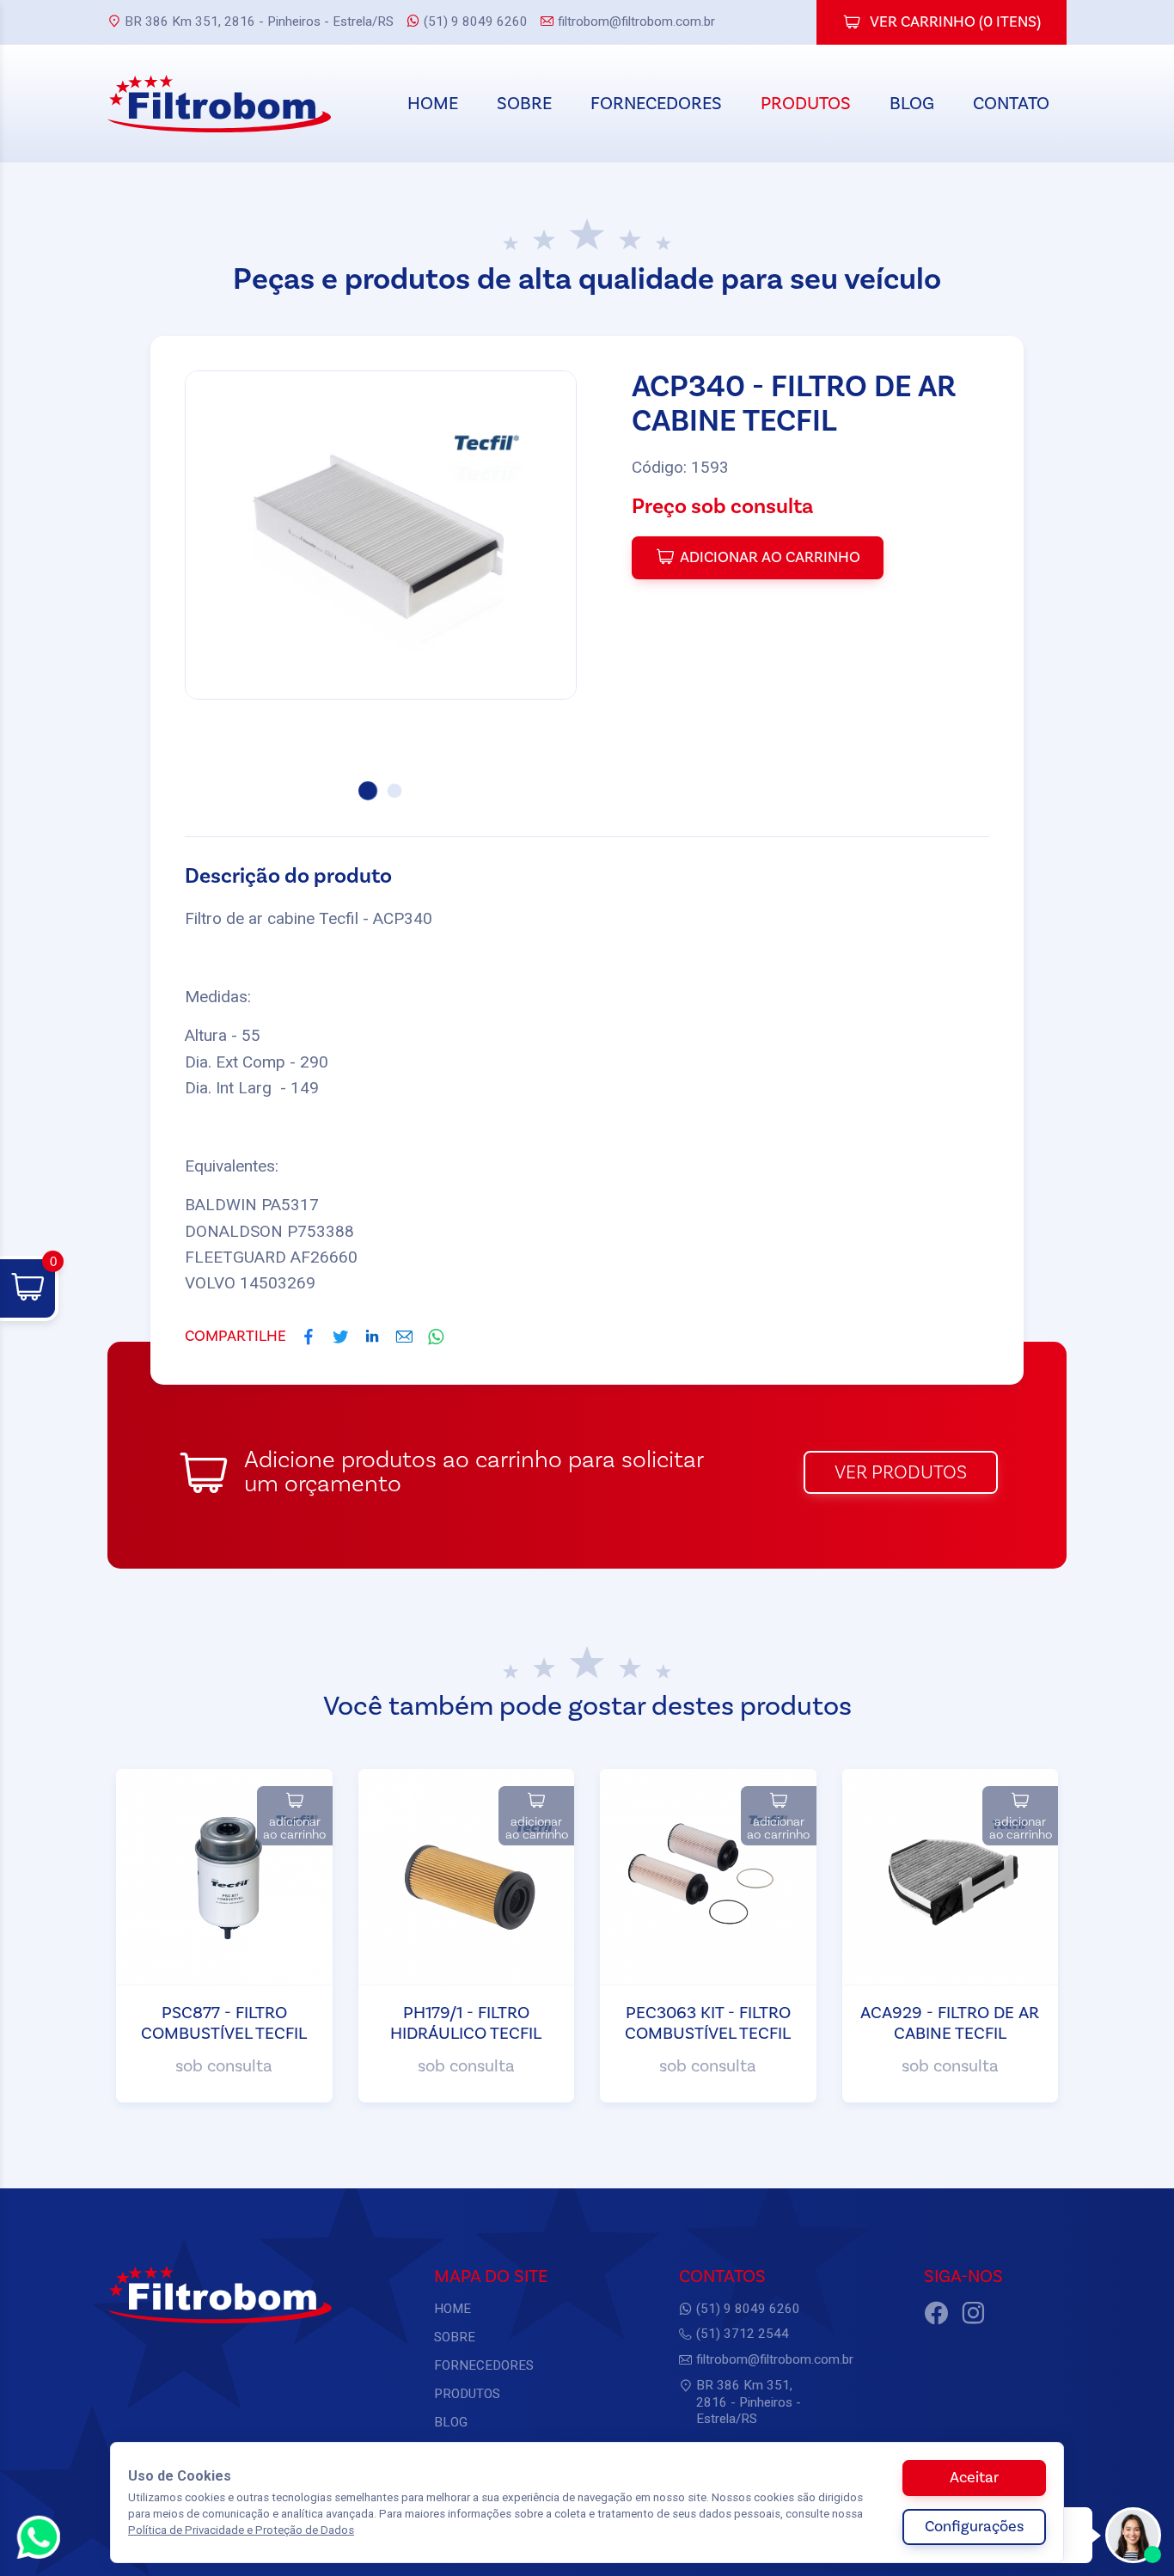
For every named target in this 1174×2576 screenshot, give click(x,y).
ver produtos (901, 1472)
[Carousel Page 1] (368, 791)
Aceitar (974, 2478)
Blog (912, 104)
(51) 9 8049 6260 (476, 21)
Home (433, 104)
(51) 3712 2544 (743, 2334)
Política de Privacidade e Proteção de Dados (241, 2530)
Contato (1011, 104)
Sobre (524, 104)
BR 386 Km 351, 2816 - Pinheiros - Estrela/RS (259, 21)
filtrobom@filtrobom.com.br (636, 21)
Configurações (974, 2527)
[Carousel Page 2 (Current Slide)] (394, 791)
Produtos (806, 104)
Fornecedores (656, 104)
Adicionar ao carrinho (770, 557)
